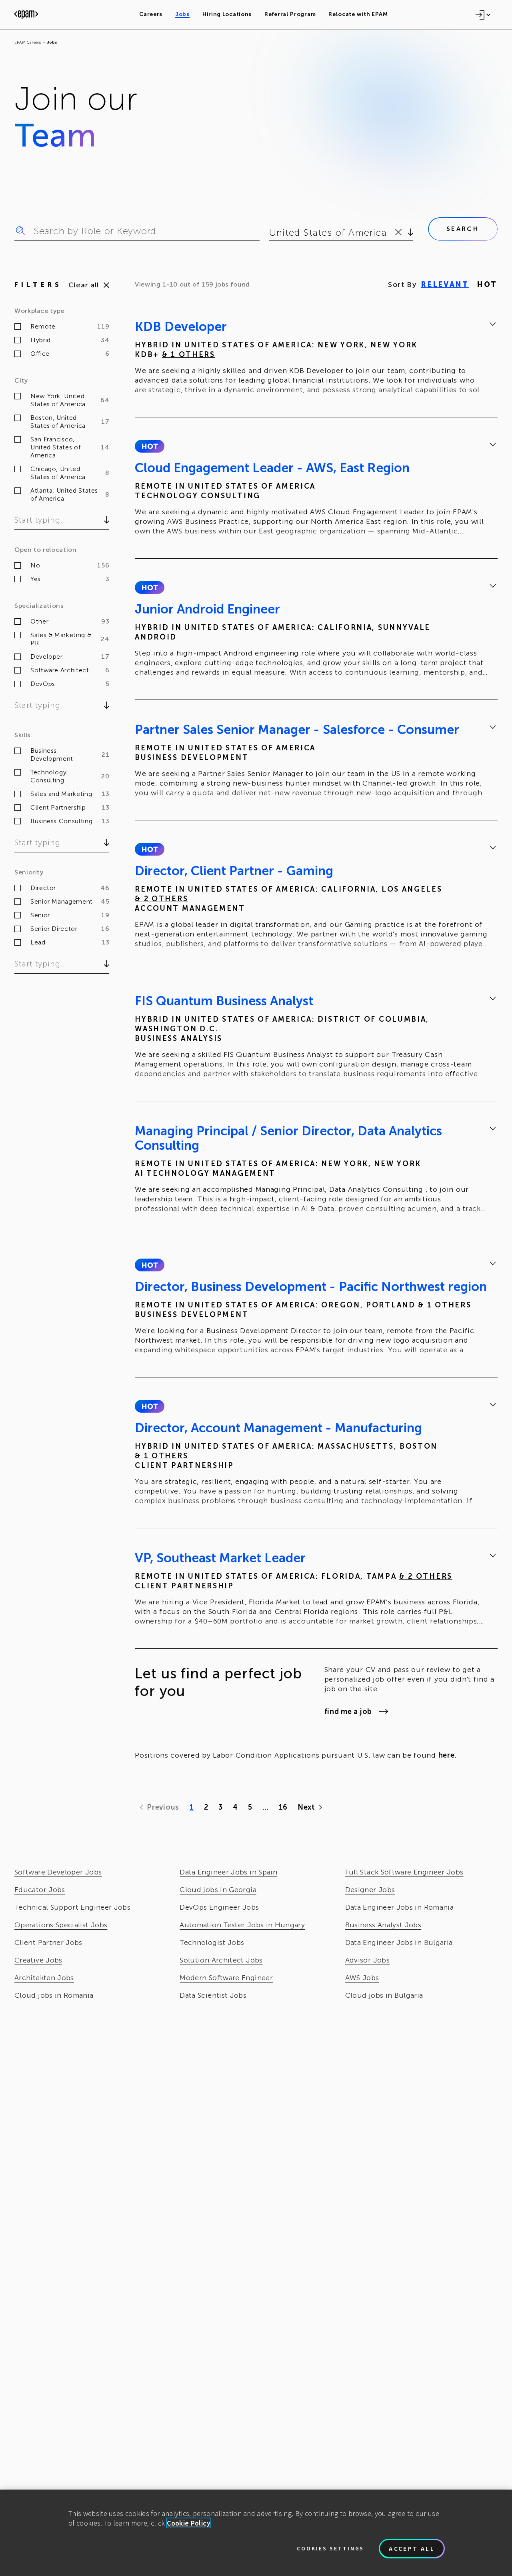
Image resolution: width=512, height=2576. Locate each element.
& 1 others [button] (189, 355)
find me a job (348, 1712)
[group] (316, 359)
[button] (149, 446)
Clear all (84, 285)
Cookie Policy (189, 2523)
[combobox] (271, 233)
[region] (256, 2533)
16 (283, 1807)
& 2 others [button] (161, 899)
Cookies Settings (330, 2548)
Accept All (412, 2548)
